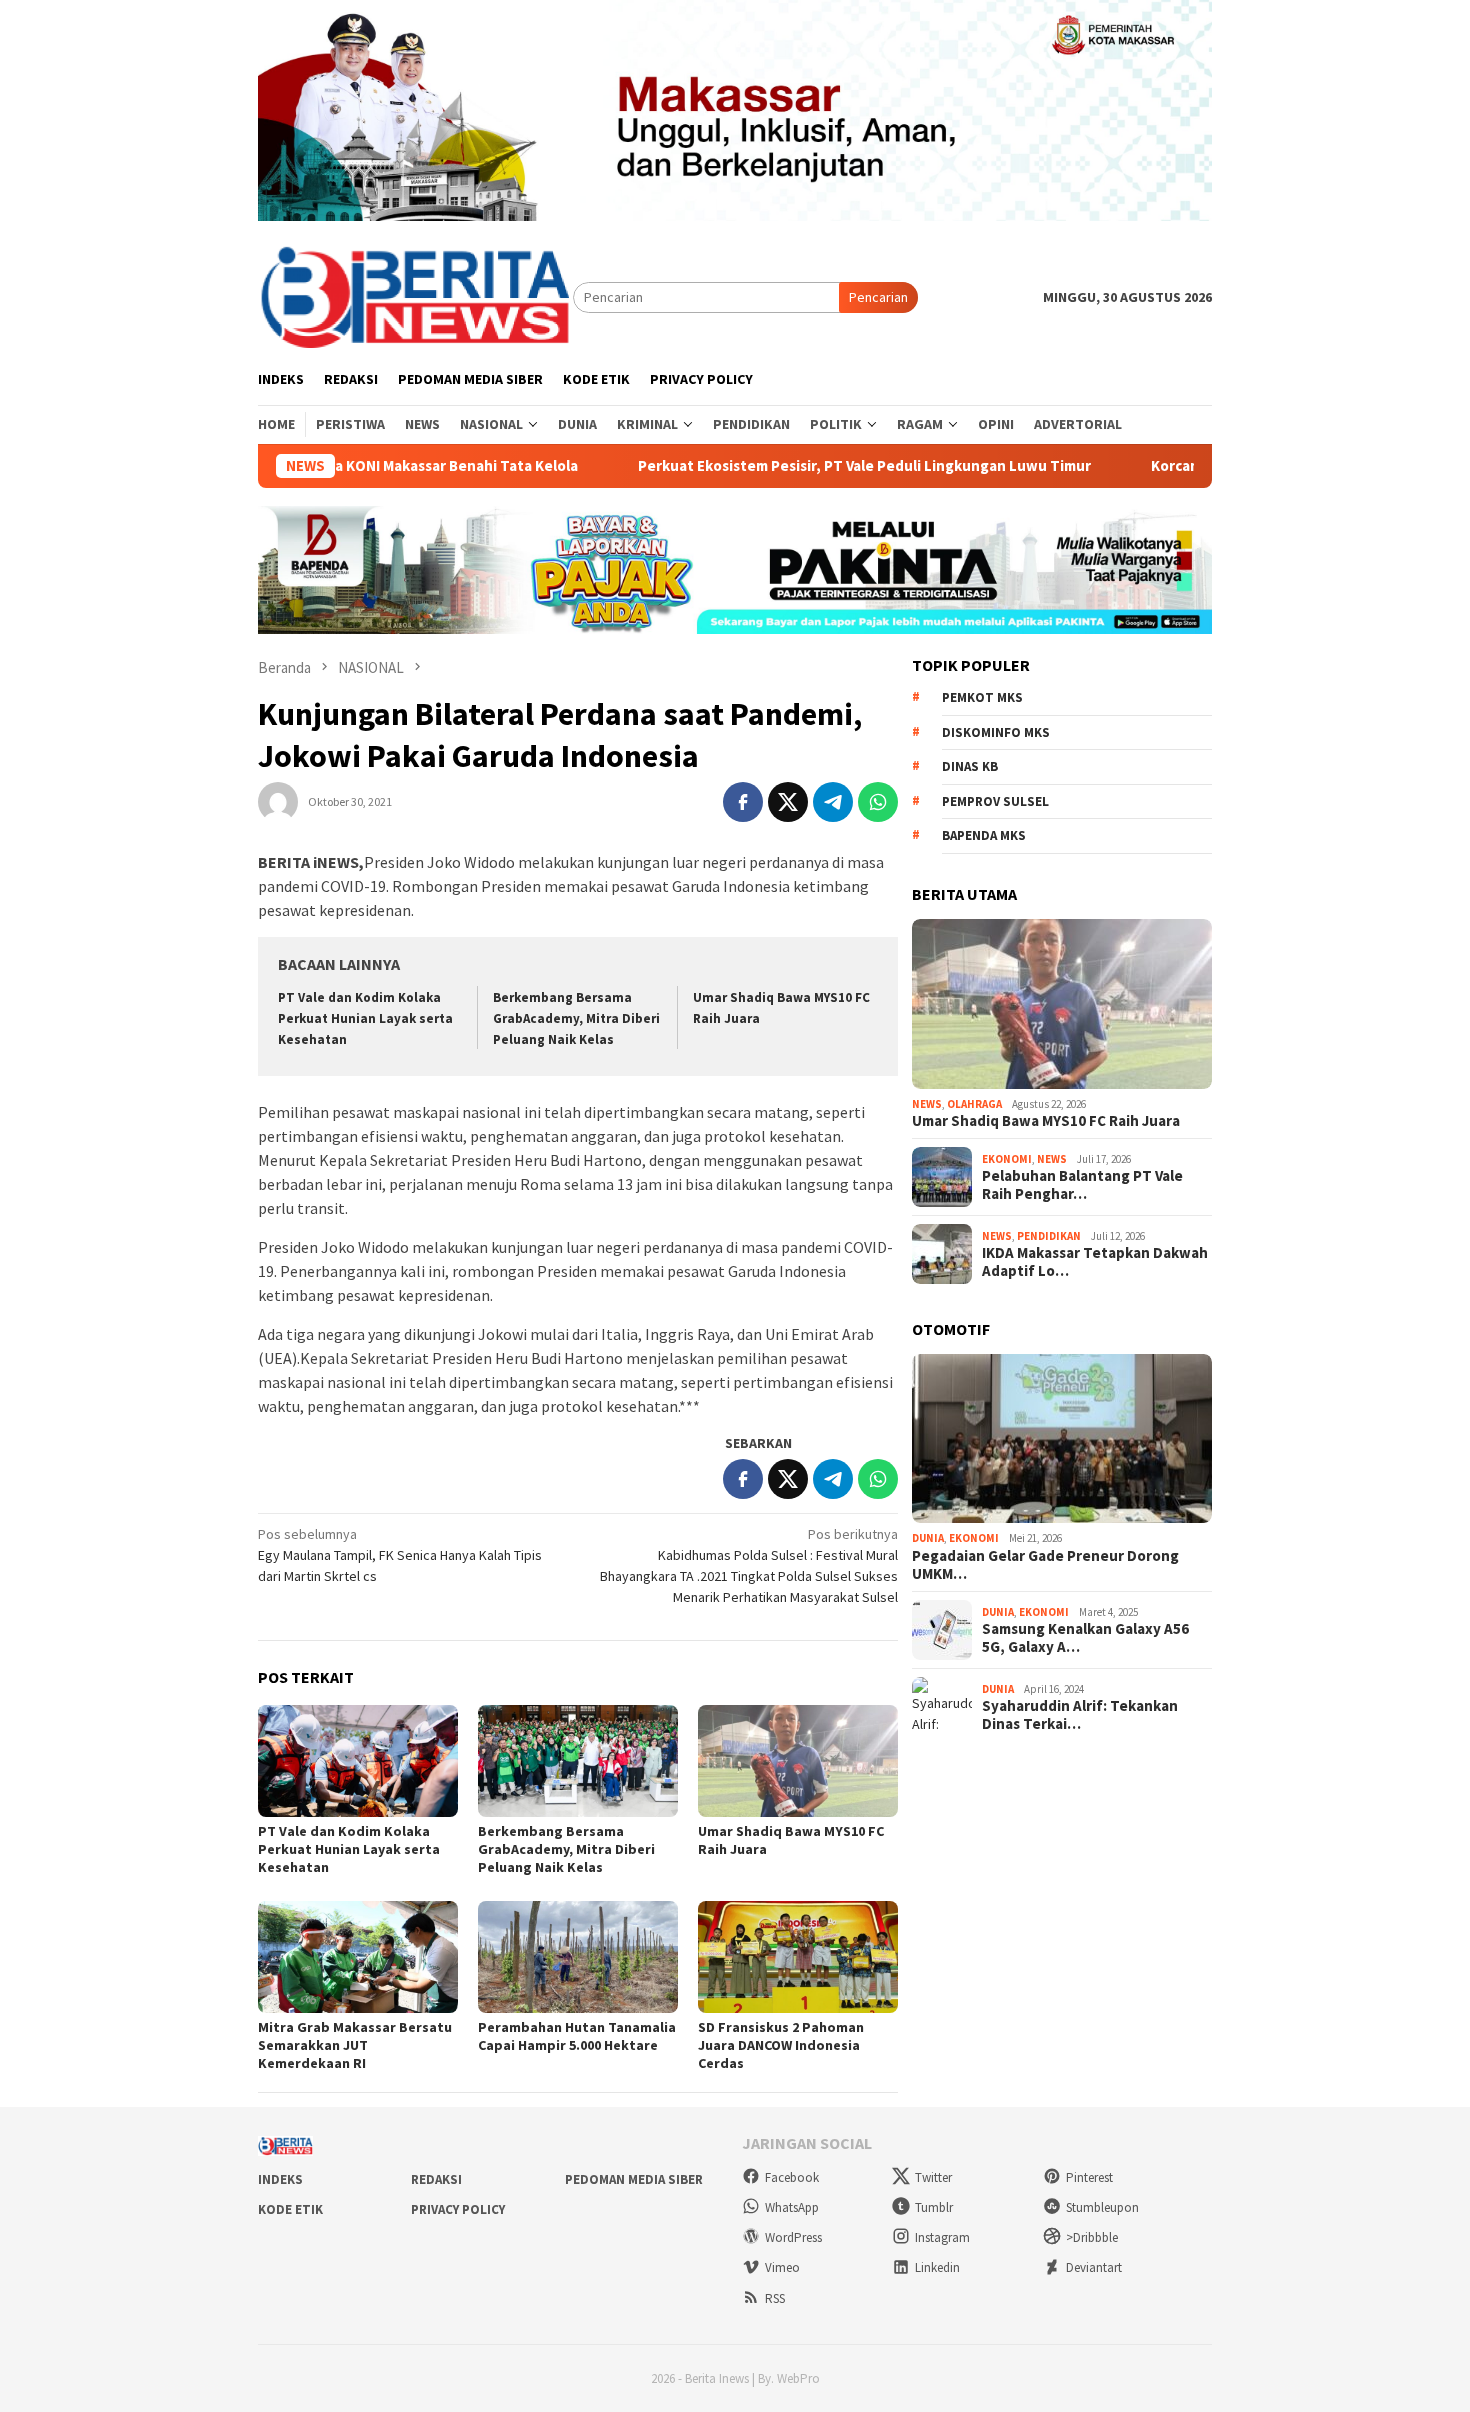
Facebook (792, 2177)
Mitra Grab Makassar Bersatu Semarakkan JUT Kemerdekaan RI (355, 2045)
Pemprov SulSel (995, 801)
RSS (775, 2298)
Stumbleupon (1102, 2207)
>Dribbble (1092, 2237)
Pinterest (1089, 2177)
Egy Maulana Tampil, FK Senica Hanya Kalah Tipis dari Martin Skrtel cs (400, 1555)
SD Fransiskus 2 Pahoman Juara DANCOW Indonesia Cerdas (781, 2045)
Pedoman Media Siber (634, 2179)
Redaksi (436, 2179)
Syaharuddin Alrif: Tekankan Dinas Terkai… (1080, 1715)
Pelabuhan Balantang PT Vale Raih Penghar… (1082, 1185)
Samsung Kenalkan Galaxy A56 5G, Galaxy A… (1085, 1638)
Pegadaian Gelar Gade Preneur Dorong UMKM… (1045, 1565)
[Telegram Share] (833, 802)
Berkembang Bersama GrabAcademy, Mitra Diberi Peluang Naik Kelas (576, 1018)
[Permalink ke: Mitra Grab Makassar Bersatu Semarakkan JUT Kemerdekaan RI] (358, 1957)
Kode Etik (290, 2209)
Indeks (280, 2179)
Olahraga (974, 1104)
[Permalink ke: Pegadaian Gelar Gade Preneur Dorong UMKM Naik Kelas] (1062, 1439)
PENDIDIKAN (1049, 1236)
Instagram (942, 2237)
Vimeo (782, 2267)
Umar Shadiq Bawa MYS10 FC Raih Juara (1046, 1121)
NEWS (927, 1104)
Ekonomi (1007, 1159)
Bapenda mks (984, 835)
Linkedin (937, 2267)
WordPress (793, 2237)
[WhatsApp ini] (878, 802)
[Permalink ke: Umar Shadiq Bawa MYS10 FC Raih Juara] (798, 1761)
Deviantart (1094, 2267)
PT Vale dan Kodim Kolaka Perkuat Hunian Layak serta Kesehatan (365, 1018)
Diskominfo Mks (996, 732)
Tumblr (934, 2207)
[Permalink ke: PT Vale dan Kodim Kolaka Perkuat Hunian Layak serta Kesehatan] (358, 1761)
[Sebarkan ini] (743, 802)
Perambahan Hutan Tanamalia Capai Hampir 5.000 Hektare (577, 2036)
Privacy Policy (458, 2209)
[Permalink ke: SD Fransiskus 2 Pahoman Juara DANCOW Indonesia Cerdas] (798, 1957)
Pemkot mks (982, 697)
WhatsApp (792, 2207)
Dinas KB (970, 766)
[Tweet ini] (788, 802)
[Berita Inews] (415, 296)
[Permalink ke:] (278, 801)
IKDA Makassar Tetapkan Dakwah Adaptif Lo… (1095, 1262)
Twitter (933, 2177)
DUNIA (928, 1538)
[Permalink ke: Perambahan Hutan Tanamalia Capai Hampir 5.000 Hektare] (578, 1957)
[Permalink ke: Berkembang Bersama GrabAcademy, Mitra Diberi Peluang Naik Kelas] (578, 1761)
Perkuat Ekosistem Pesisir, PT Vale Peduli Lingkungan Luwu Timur (782, 466)
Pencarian (878, 297)
